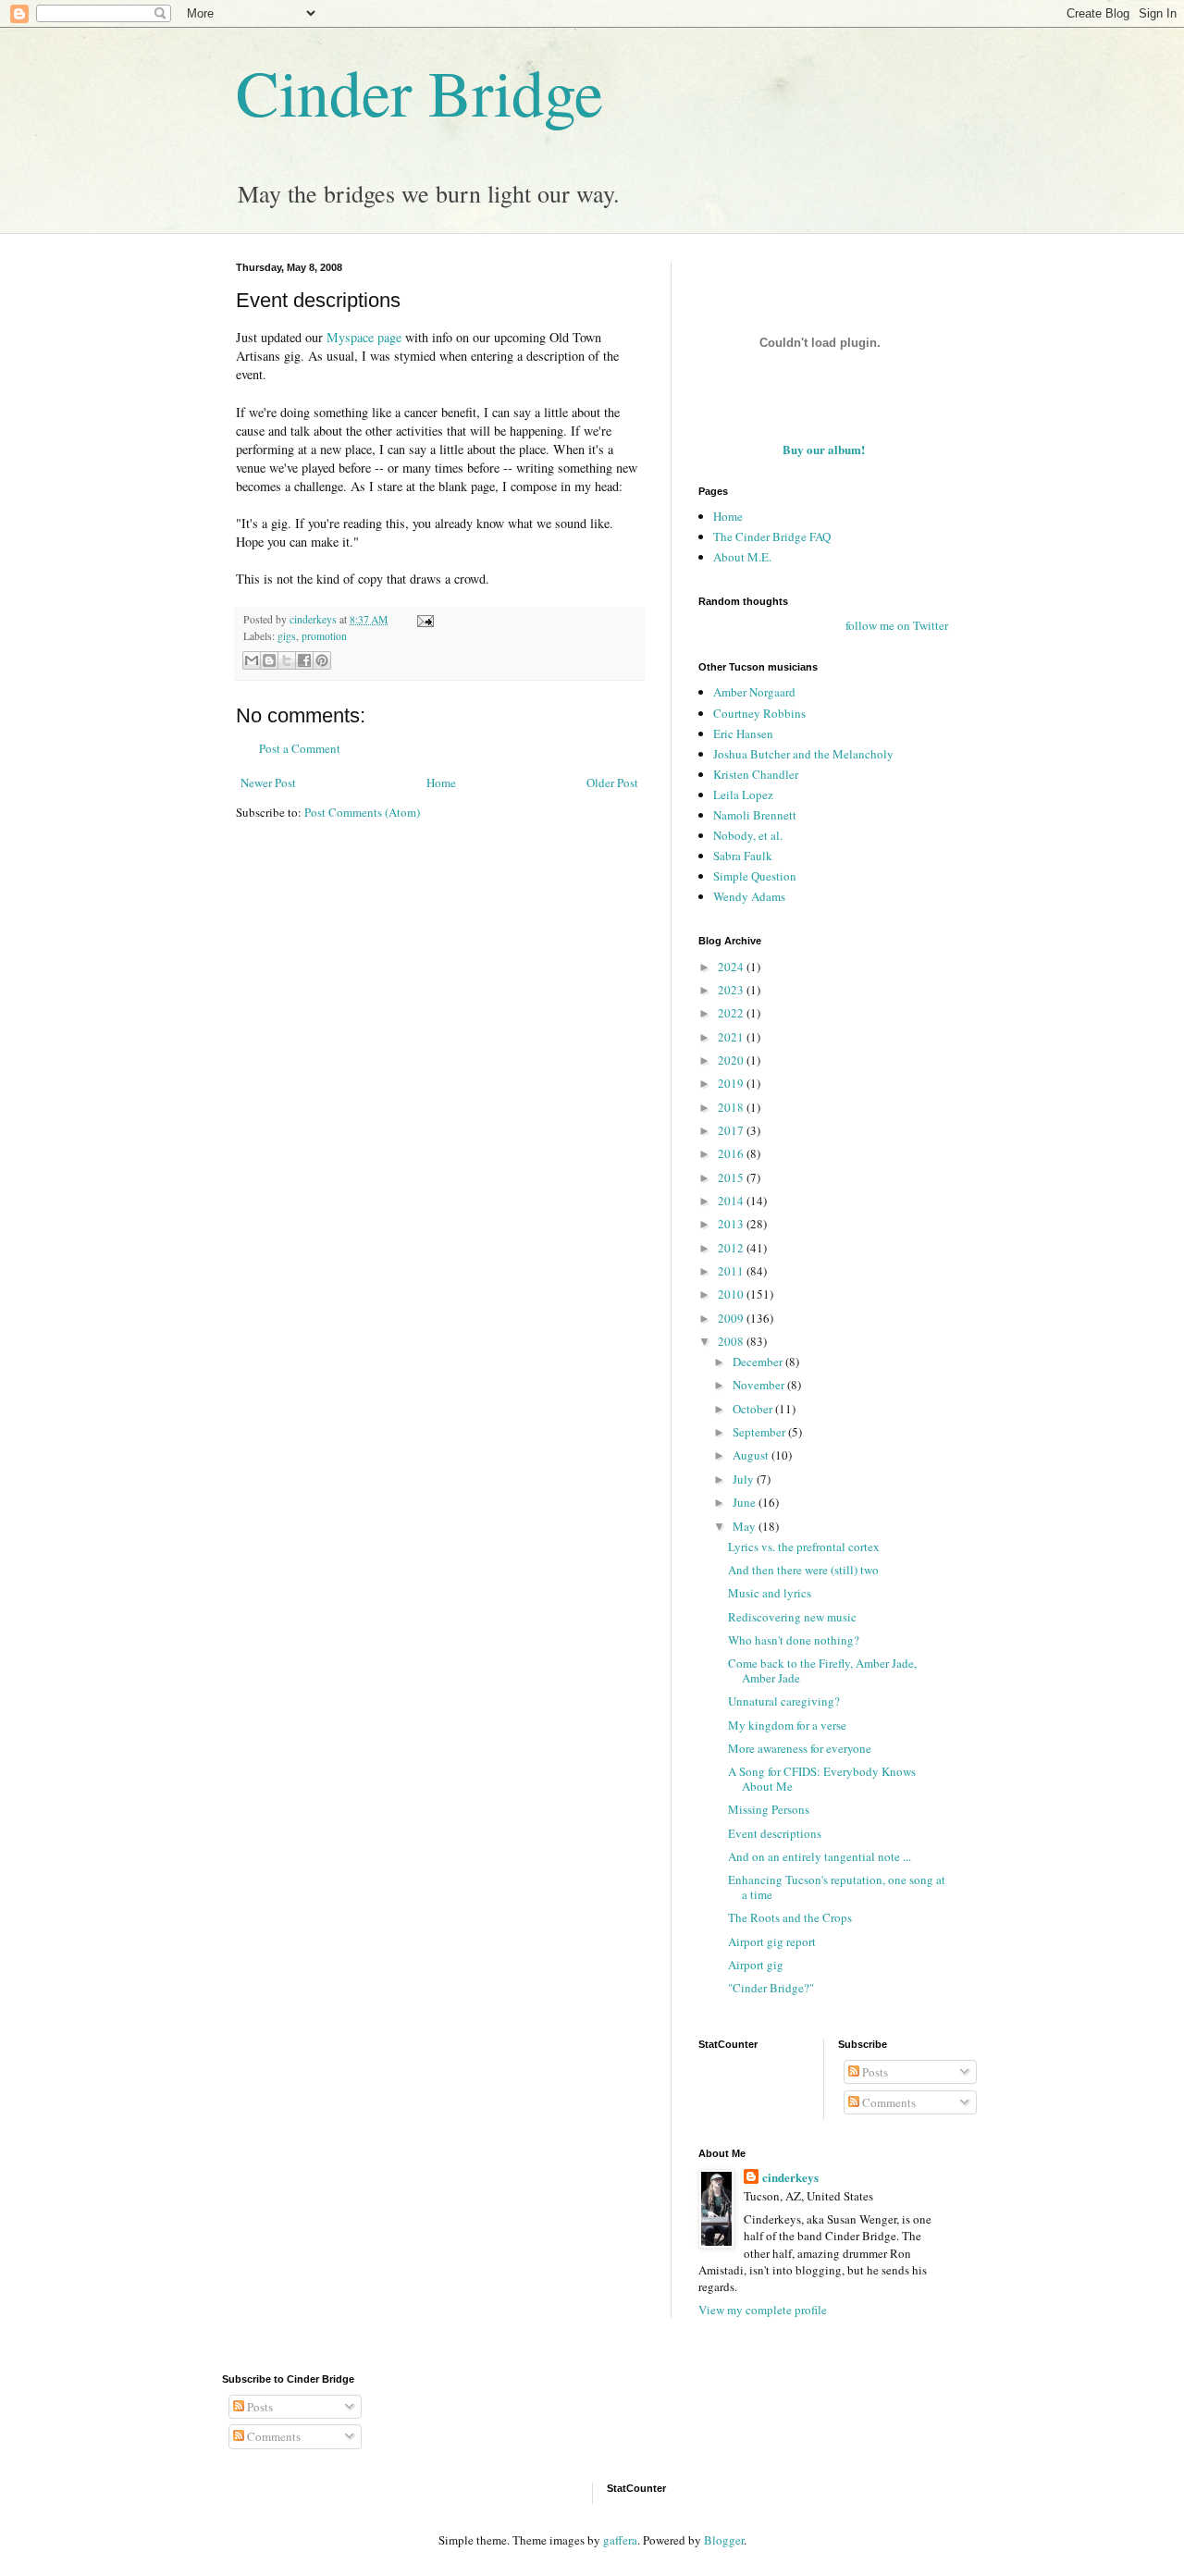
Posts (874, 2072)
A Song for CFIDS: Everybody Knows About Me (822, 1779)
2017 (732, 1130)
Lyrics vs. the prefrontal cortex (804, 1547)
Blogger (724, 2540)
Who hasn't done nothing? (794, 1640)
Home (441, 783)
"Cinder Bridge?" (771, 1988)
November (760, 1385)
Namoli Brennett (755, 815)
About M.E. (742, 557)
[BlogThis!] (269, 660)
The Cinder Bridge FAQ (772, 536)
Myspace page (364, 337)
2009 (732, 1318)
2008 (732, 1341)
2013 (732, 1224)
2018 (732, 1107)
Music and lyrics (770, 1593)
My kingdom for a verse (787, 1725)
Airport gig (756, 1965)
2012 (732, 1248)
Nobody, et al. (748, 835)
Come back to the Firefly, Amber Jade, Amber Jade (822, 1670)
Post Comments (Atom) (362, 812)
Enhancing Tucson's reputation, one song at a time (837, 1887)
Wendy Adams (749, 896)
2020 (732, 1060)
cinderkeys (790, 2177)
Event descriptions (775, 1833)
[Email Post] (423, 619)
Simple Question (755, 876)
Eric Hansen (743, 733)
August (752, 1455)
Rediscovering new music (792, 1617)
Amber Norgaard (754, 692)
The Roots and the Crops (790, 1917)
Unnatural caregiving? (784, 1701)
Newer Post (268, 783)
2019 (732, 1083)
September (760, 1432)
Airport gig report (772, 1941)
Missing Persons (769, 1809)
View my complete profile (763, 2310)
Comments (888, 2102)
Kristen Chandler (756, 774)
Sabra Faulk (743, 856)
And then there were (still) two (803, 1570)
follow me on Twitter (897, 625)
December (759, 1362)
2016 (732, 1153)
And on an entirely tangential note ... (820, 1856)
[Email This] (252, 660)
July (745, 1479)
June (746, 1502)
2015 (732, 1177)
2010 (732, 1294)
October (754, 1409)
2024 (732, 967)
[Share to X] (287, 660)
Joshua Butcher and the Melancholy (803, 754)
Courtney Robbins (759, 713)
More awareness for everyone (800, 1748)
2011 (732, 1271)
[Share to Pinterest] (322, 660)
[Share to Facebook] (304, 660)
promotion (324, 636)
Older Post (612, 783)
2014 (732, 1201)
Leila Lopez (743, 795)
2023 (732, 990)
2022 (732, 1013)
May (746, 1526)
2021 (732, 1037)
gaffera (620, 2540)
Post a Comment (300, 748)
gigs (287, 636)
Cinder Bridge (419, 92)
